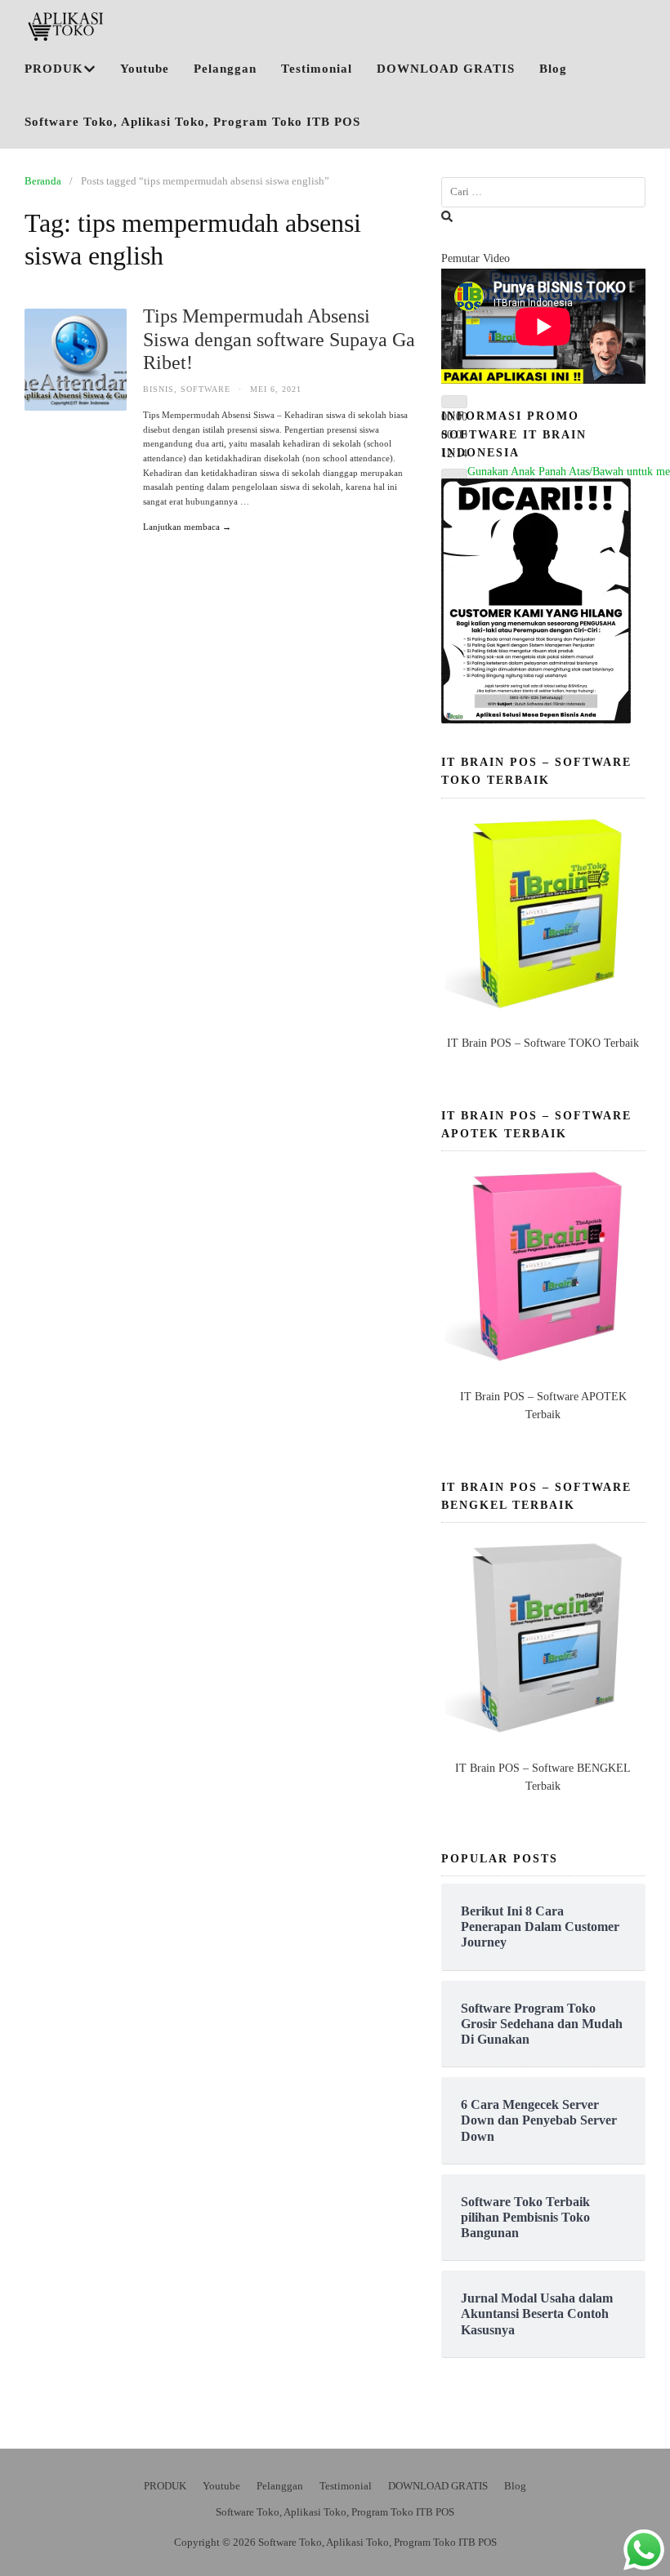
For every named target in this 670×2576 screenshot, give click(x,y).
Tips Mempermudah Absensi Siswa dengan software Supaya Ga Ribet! (279, 340)
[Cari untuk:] (543, 192)
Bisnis (159, 389)
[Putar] (454, 402)
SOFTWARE (205, 389)
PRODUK (54, 69)
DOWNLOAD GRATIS (446, 69)
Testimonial (317, 69)
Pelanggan (225, 69)
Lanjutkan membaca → (187, 527)
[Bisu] (454, 475)
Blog (553, 69)
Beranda (43, 181)
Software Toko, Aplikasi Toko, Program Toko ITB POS (192, 122)
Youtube (145, 69)
